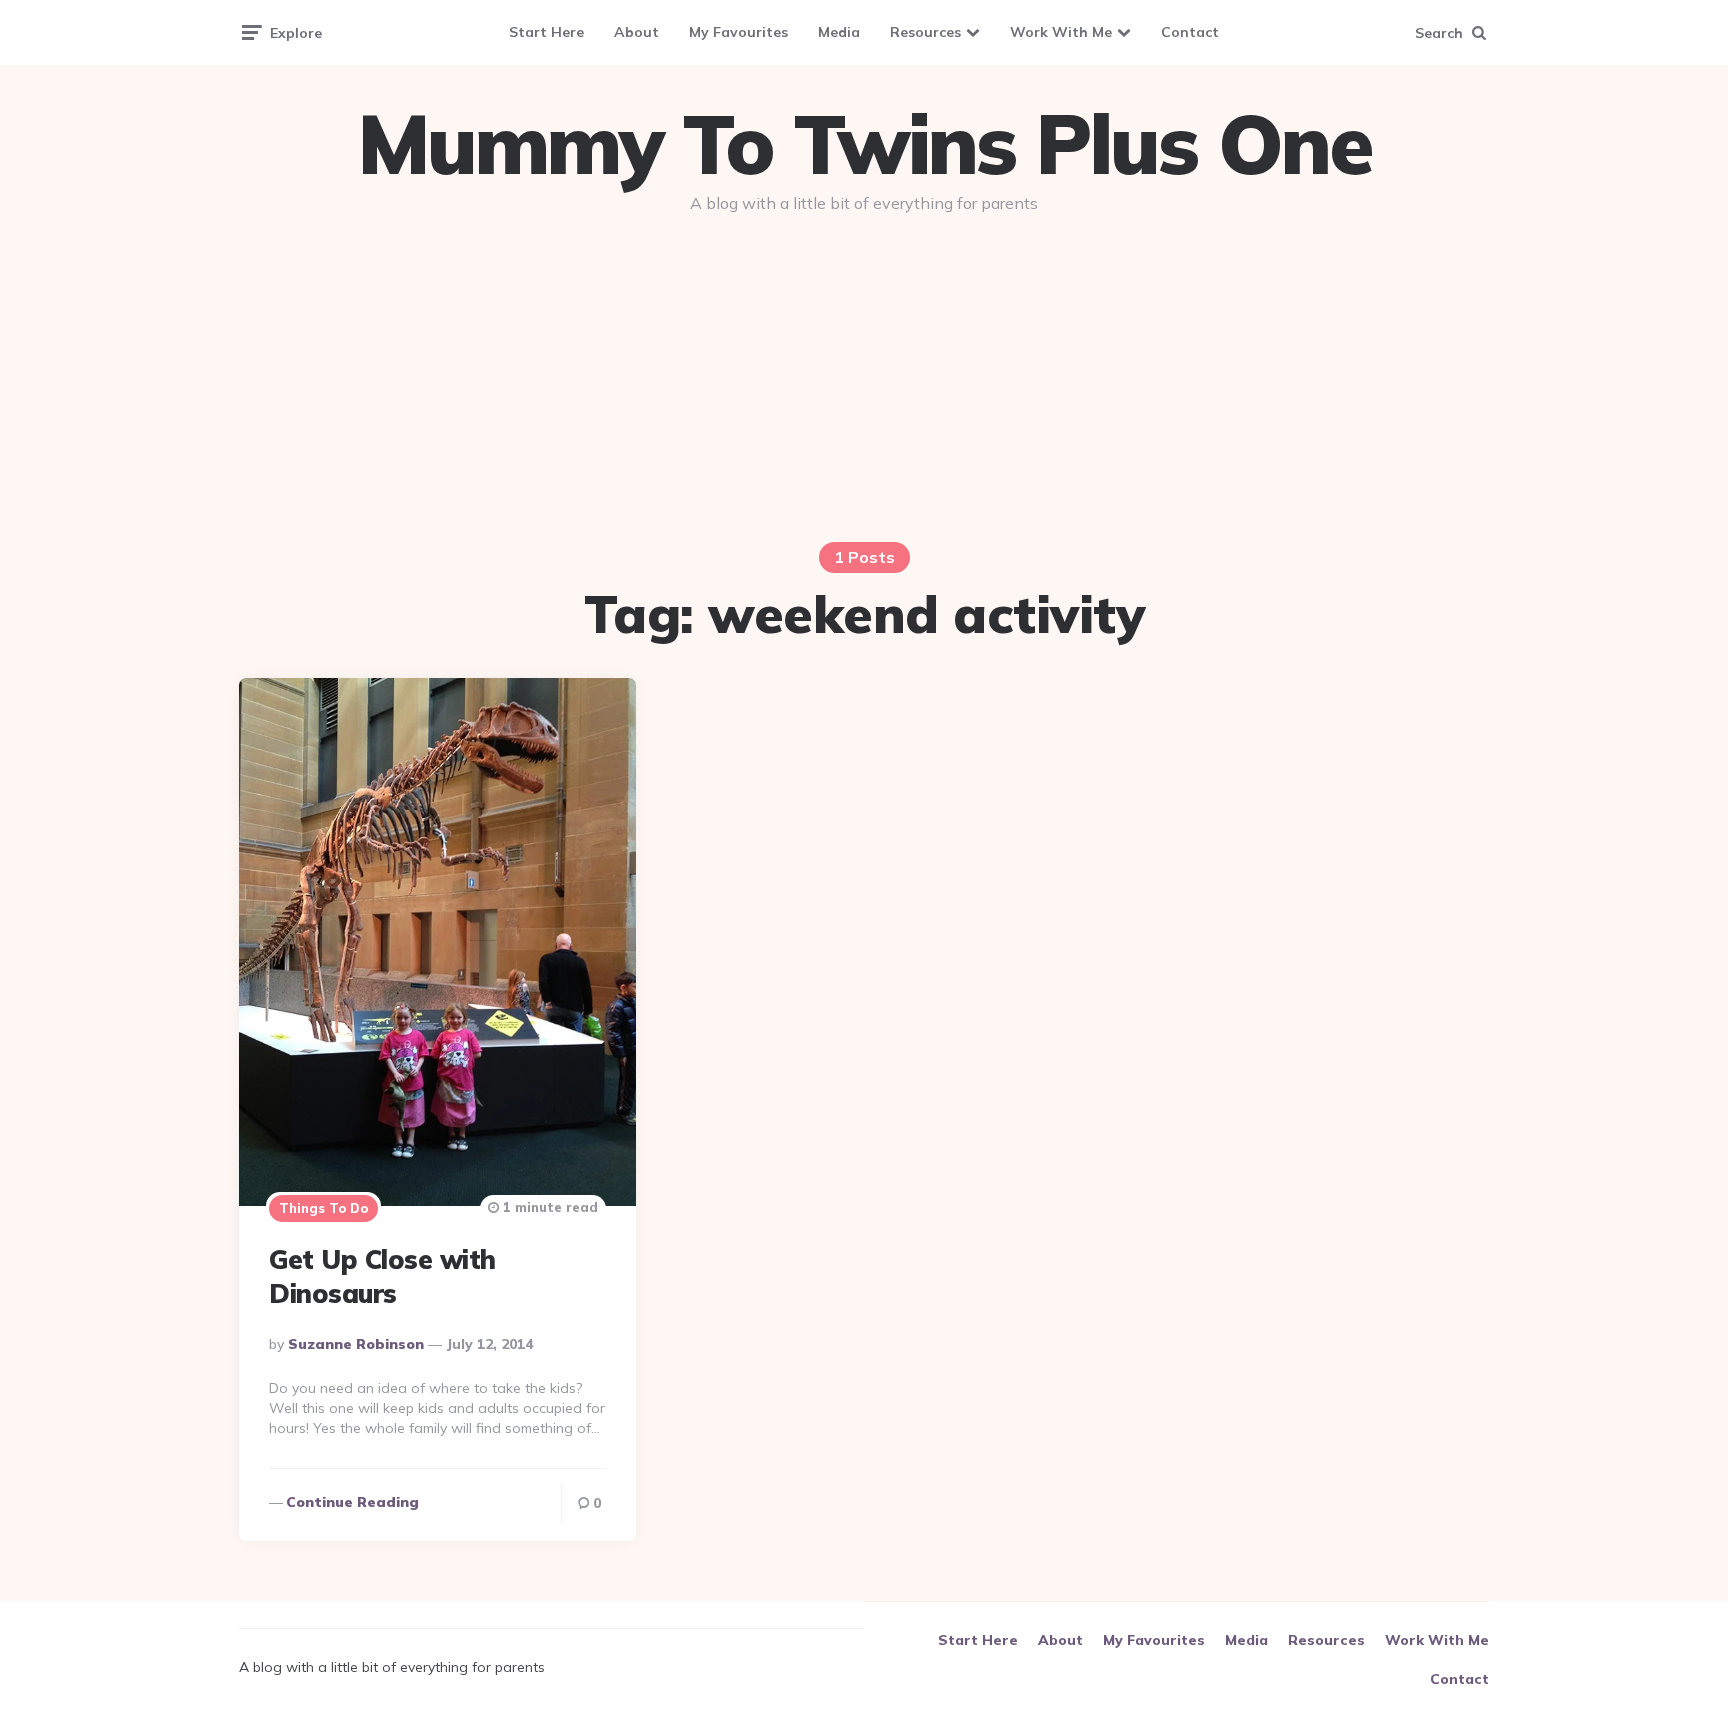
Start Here (546, 32)
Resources (925, 32)
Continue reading (352, 1502)
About (636, 32)
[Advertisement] (864, 382)
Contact (1190, 32)
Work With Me (1061, 32)
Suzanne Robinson (356, 1344)
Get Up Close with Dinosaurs (382, 1276)
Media (839, 32)
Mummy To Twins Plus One (864, 144)
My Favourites (738, 32)
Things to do (323, 1208)
